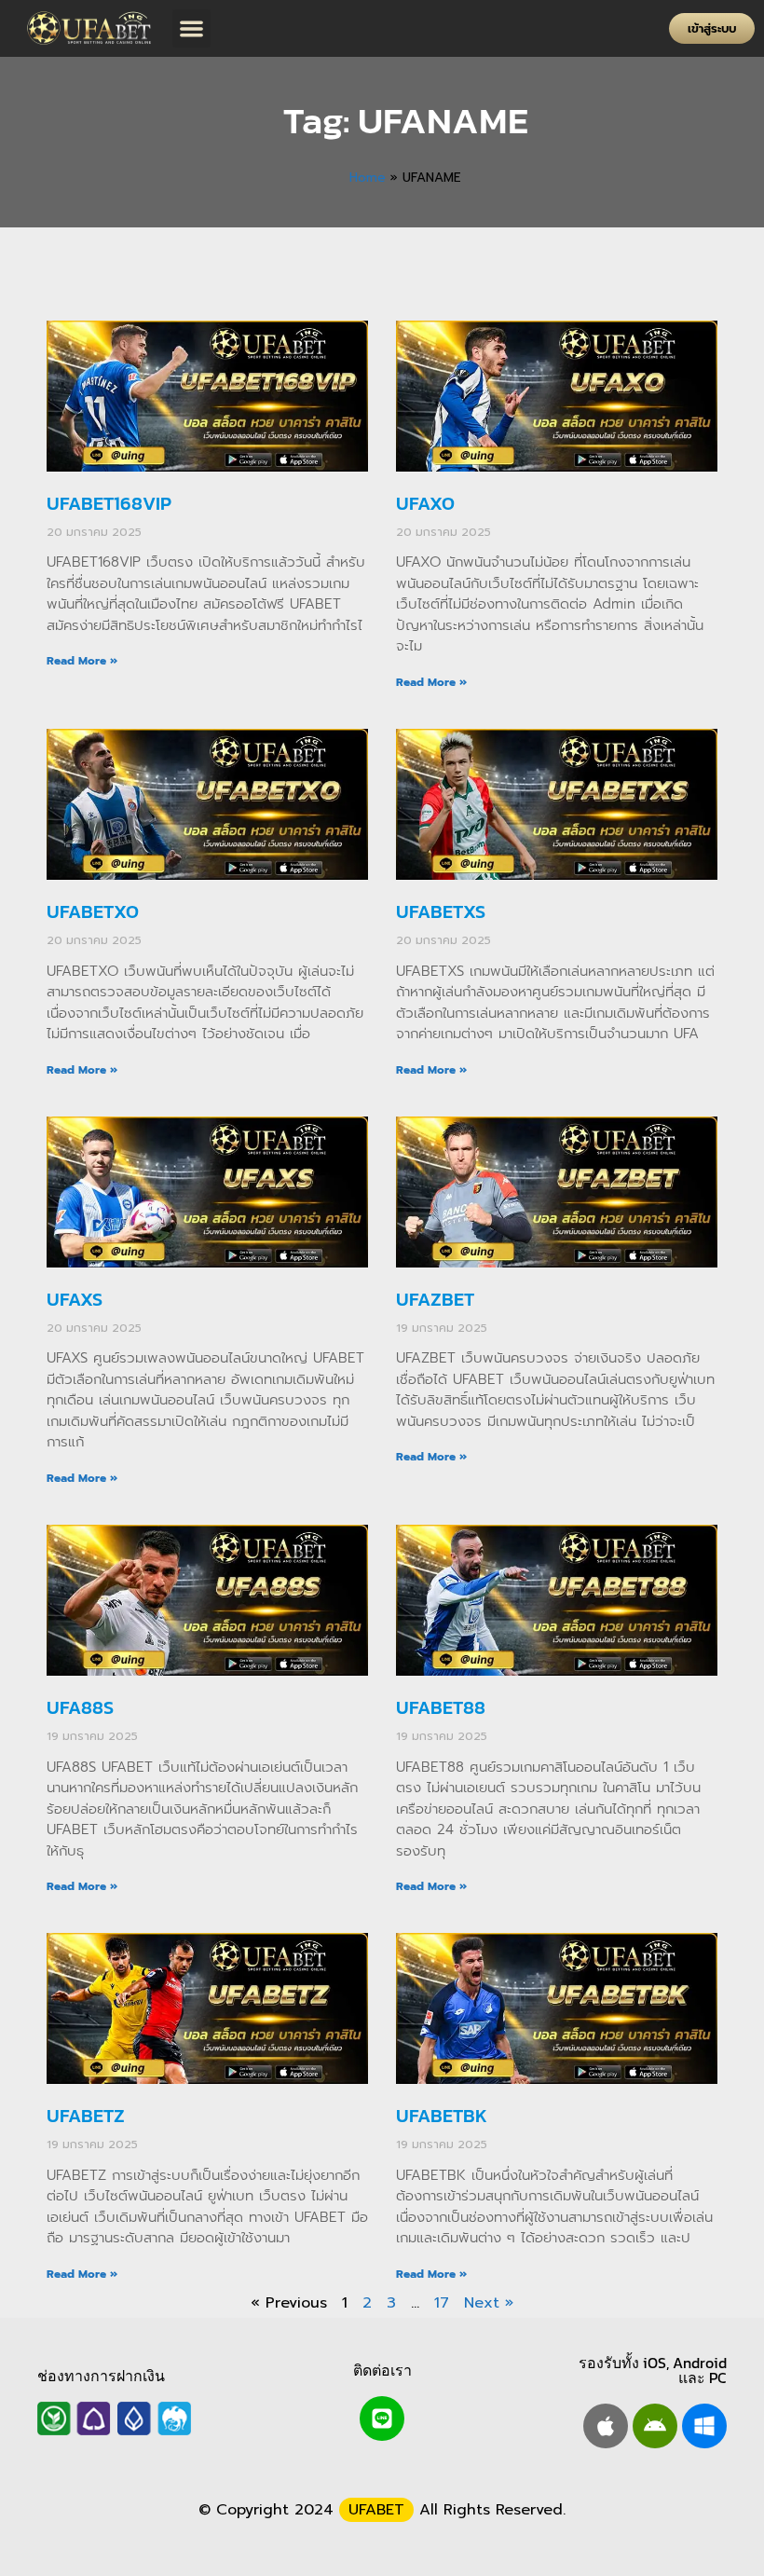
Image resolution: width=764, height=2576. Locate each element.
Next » (489, 2303)
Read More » (82, 661)
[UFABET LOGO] (91, 28)
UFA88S (80, 1707)
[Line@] (382, 2418)
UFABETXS (441, 911)
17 (442, 2303)
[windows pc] (704, 2426)
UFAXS (75, 1299)
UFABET (376, 2510)
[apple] (606, 2426)
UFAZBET (435, 1299)
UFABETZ (86, 2116)
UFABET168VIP (109, 503)
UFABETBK (442, 2116)
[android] (655, 2426)
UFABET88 (441, 1707)
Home (368, 178)
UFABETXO (93, 911)
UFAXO (425, 503)
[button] (191, 28)
